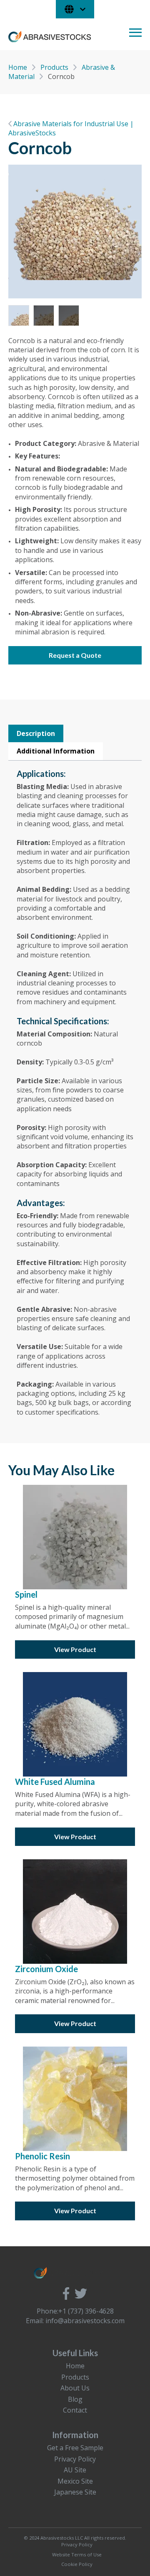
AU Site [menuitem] (75, 2470)
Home (19, 67)
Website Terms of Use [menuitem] (77, 2554)
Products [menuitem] (75, 2377)
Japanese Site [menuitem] (75, 2492)
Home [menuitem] (75, 2366)
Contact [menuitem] (75, 2410)
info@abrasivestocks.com (85, 2321)
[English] (75, 9)
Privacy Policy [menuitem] (75, 2459)
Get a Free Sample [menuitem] (75, 2448)
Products (55, 67)
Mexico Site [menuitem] (75, 2481)
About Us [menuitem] (75, 2388)
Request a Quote (75, 655)
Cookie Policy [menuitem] (77, 2564)
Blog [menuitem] (75, 2399)
